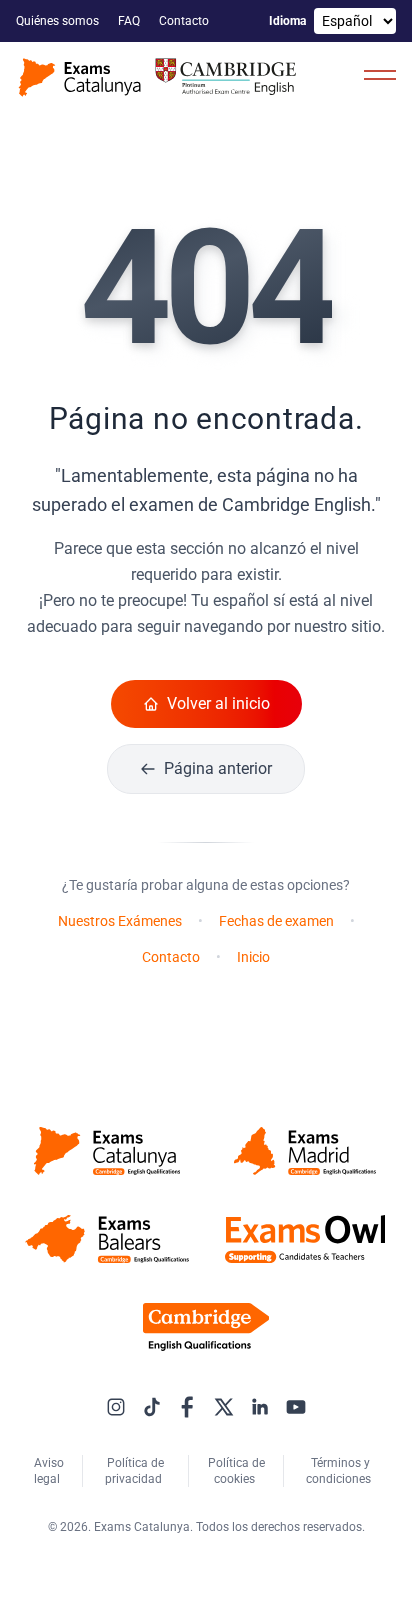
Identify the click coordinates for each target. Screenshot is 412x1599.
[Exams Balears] (107, 1239)
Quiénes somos (59, 21)
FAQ (130, 21)
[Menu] (380, 74)
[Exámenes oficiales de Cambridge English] (160, 77)
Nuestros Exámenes (120, 921)
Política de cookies (236, 1471)
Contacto (185, 21)
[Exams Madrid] (305, 1151)
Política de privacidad (135, 1471)
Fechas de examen (276, 921)
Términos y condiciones (340, 1471)
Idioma (287, 21)
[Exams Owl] (305, 1239)
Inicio (253, 957)
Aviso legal (49, 1471)
